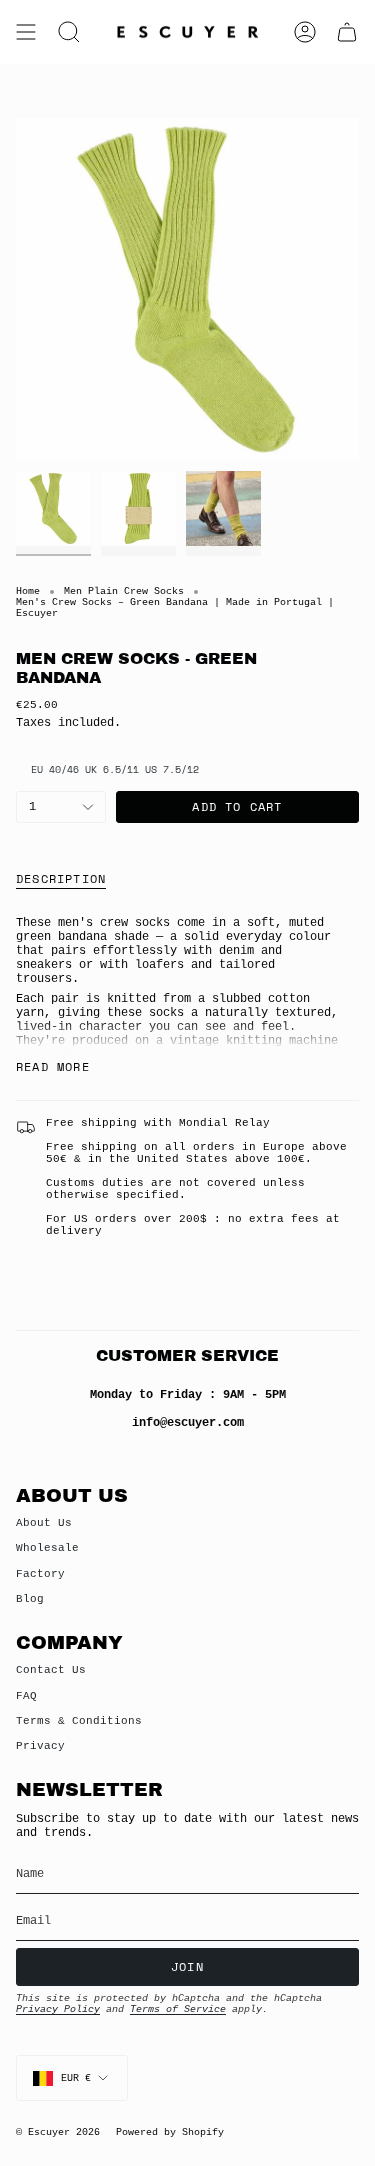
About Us (44, 1523)
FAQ (26, 1696)
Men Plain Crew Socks (124, 591)
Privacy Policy (58, 2009)
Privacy (40, 1746)
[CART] (347, 32)
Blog (30, 1599)
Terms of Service (178, 2009)
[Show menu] (26, 32)
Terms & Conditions (79, 1721)
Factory (40, 1574)
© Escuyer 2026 (58, 2132)
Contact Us (51, 1670)
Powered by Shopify (170, 2132)
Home (28, 591)
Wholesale (47, 1548)
